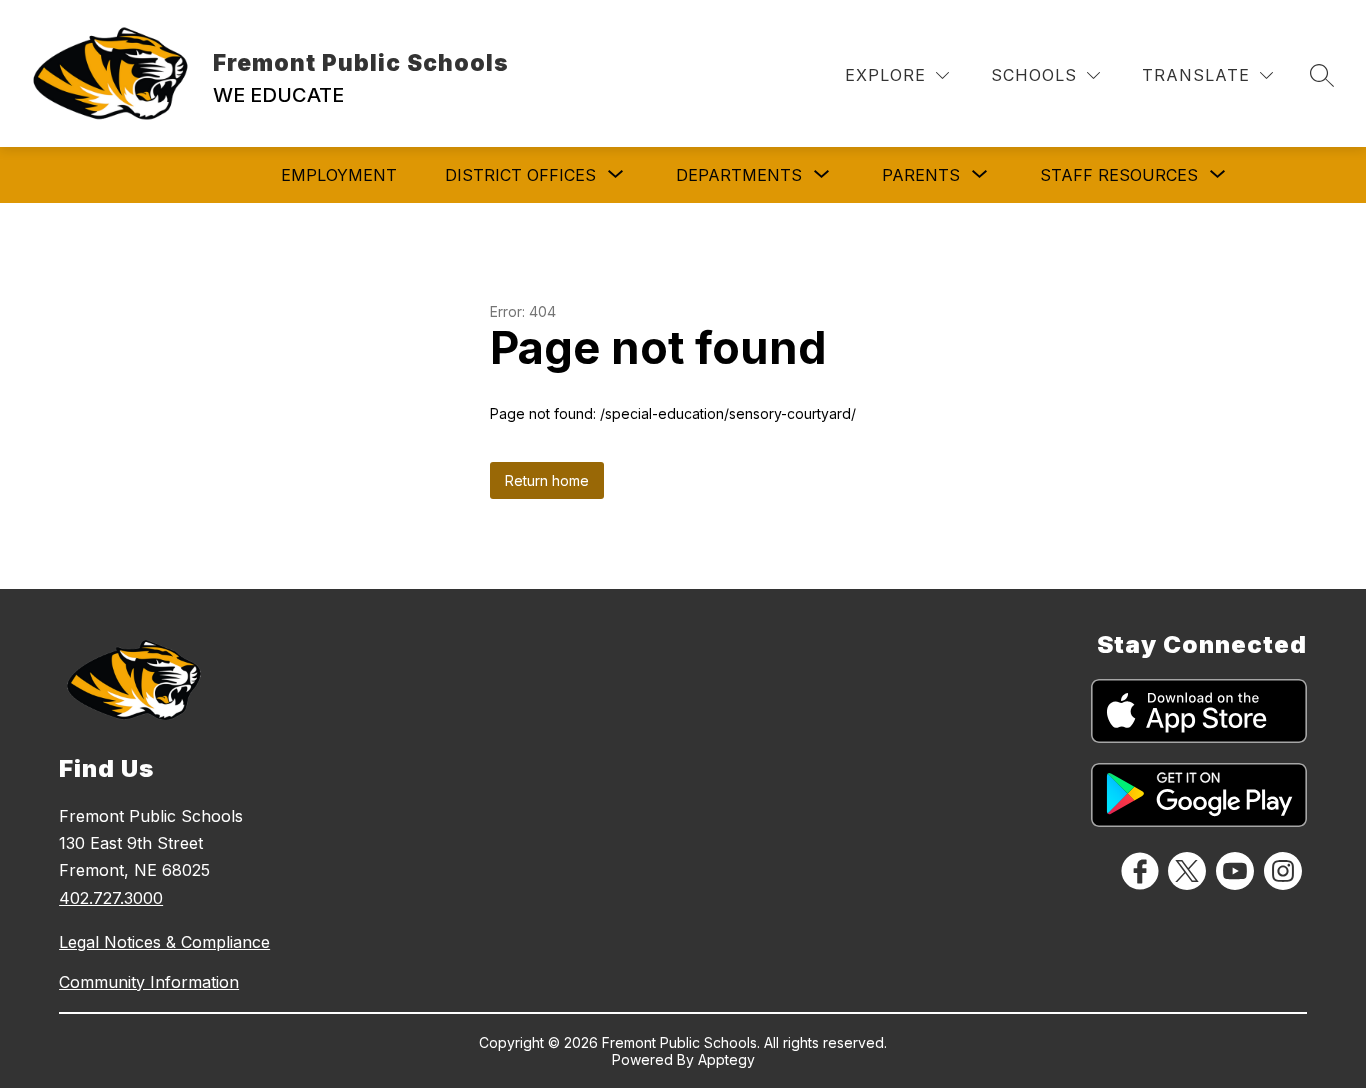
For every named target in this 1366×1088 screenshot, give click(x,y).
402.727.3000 (111, 898)
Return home (547, 480)
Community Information (149, 982)
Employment (339, 175)
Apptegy (726, 1059)
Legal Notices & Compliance (164, 942)
